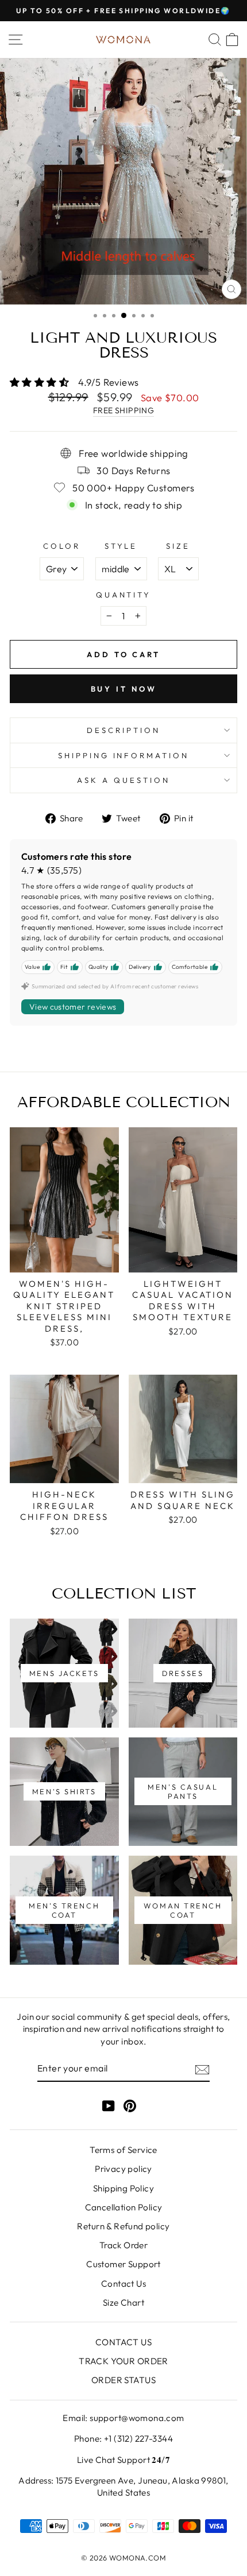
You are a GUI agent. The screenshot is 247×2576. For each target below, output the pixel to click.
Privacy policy (123, 2169)
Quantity (124, 595)
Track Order (124, 2245)
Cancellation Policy (124, 2207)
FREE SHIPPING (123, 410)
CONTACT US (123, 2342)
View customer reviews (73, 1007)
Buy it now (124, 689)
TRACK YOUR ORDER (123, 2361)
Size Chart (123, 2303)
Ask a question (123, 780)
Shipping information (124, 755)
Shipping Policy (123, 2188)
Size (178, 546)
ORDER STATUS (123, 2380)
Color (62, 546)
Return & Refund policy (123, 2226)
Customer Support (123, 2264)
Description (123, 730)
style (121, 546)
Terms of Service (123, 2150)
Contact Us (123, 2284)
